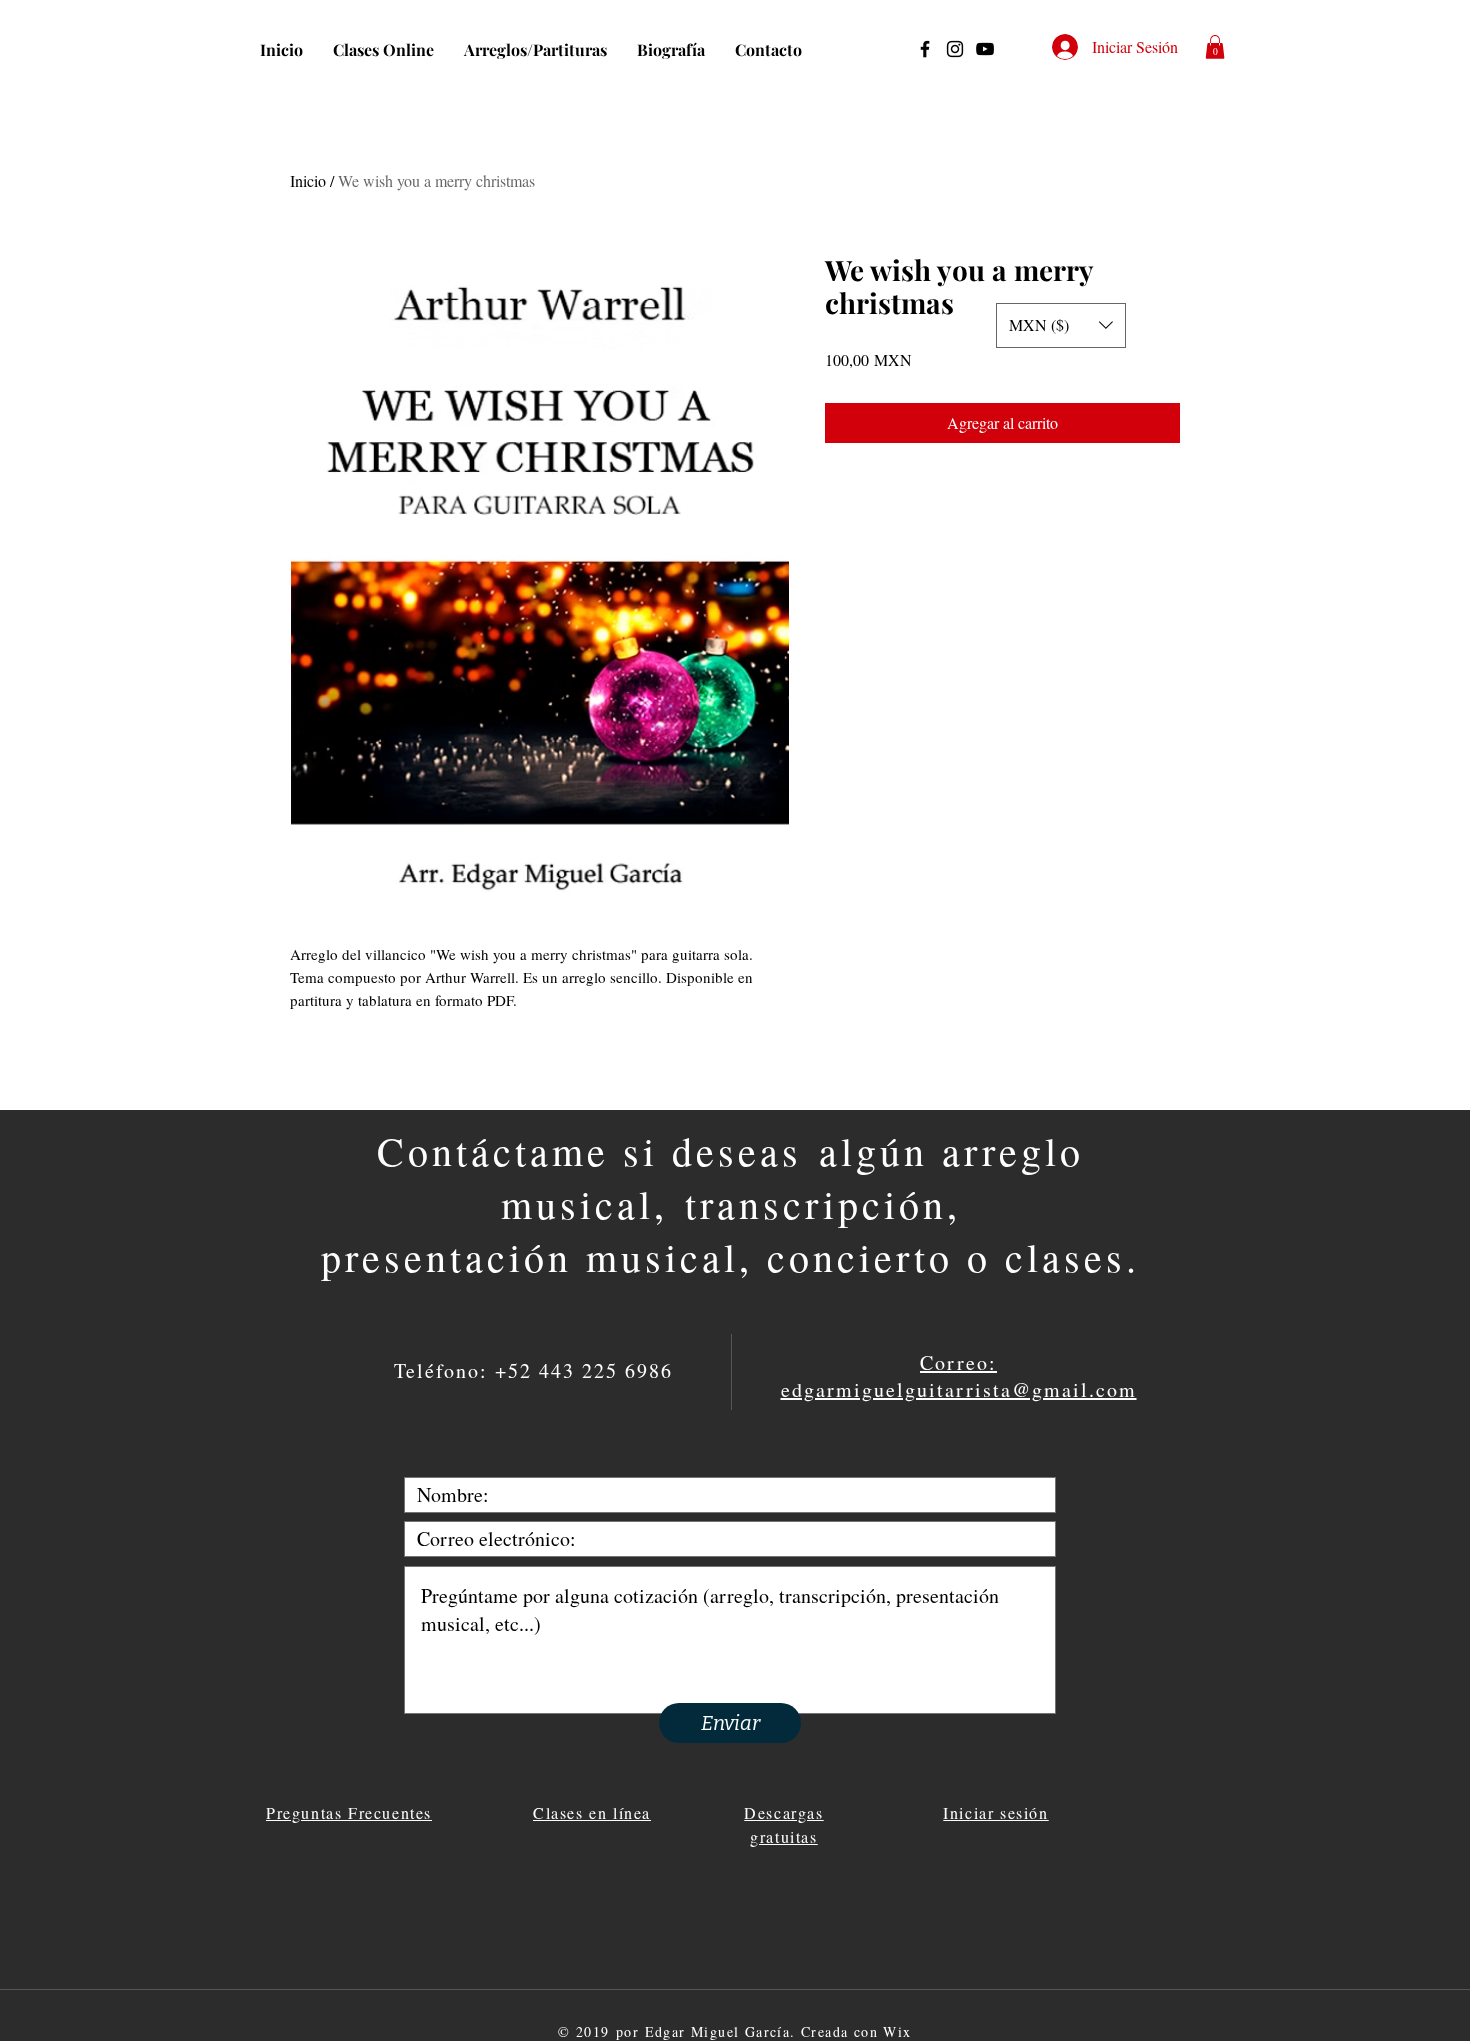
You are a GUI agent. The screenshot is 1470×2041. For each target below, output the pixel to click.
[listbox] (1061, 325)
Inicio (308, 180)
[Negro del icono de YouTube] (985, 49)
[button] (1215, 47)
